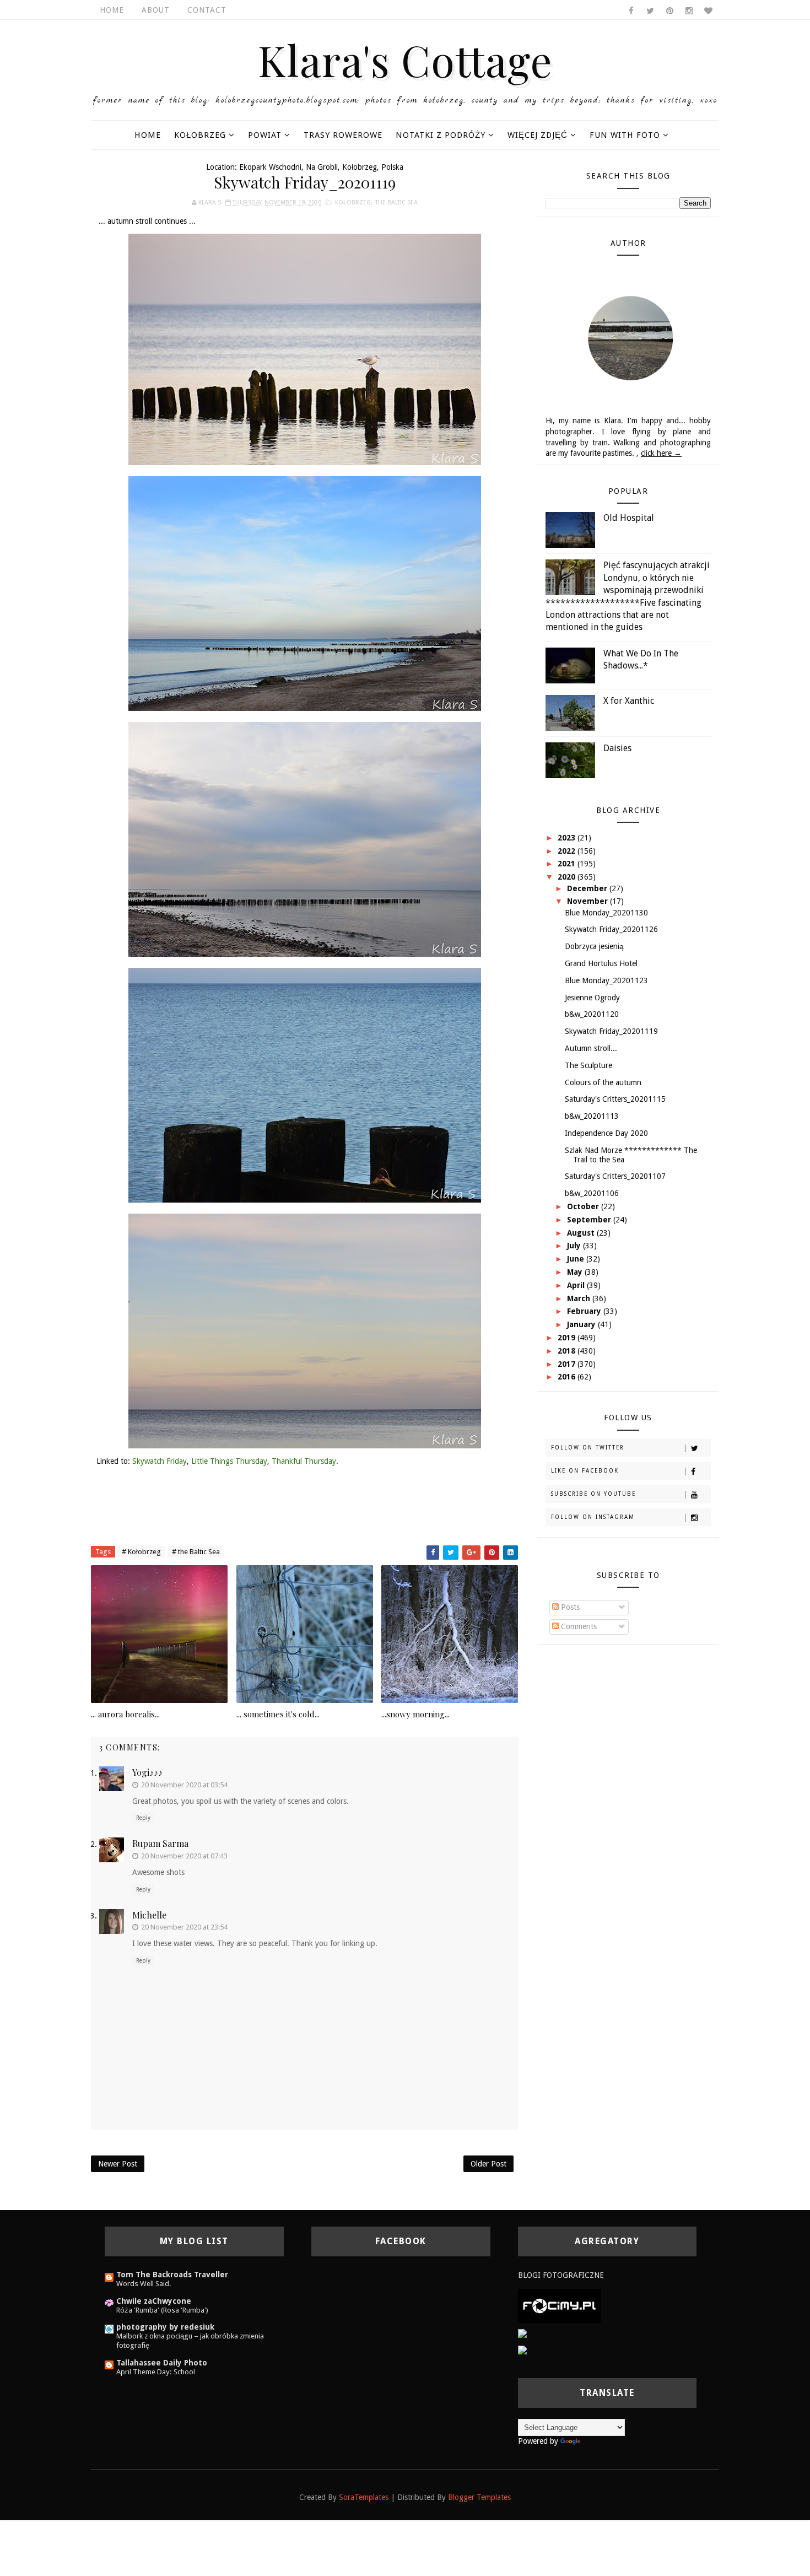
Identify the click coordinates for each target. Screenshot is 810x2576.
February (585, 1311)
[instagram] (689, 11)
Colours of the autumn (603, 1082)
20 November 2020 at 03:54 (184, 1785)
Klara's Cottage (405, 60)
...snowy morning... (415, 1714)
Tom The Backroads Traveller (172, 2275)
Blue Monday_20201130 (606, 913)
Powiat (265, 135)
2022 (568, 851)
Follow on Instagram (593, 1517)
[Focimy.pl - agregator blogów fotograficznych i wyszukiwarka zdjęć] (559, 2305)
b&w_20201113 (592, 1116)
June (577, 1259)
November (588, 901)
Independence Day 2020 (606, 1133)
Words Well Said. (144, 2284)
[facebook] (631, 11)
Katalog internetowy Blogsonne (571, 2367)
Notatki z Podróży (441, 135)
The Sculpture (588, 1065)
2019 (568, 1338)
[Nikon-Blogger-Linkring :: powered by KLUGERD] (604, 2350)
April (577, 1285)
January (582, 1324)
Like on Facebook (585, 1471)
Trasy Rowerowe (343, 135)
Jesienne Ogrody (592, 998)
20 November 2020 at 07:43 (184, 1856)
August (582, 1233)
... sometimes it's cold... (278, 1714)
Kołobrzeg (200, 135)
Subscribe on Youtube (593, 1494)
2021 (568, 864)
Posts (569, 1607)
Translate (598, 2441)
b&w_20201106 (592, 1193)
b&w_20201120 (592, 1014)
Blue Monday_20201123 (606, 980)
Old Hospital (629, 518)
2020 (568, 877)
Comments (578, 1626)
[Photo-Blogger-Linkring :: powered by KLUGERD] (605, 2334)
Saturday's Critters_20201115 (615, 1099)
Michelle (149, 1915)
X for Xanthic (629, 701)
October (584, 1206)
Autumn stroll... (591, 1048)
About (156, 10)
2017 (568, 1364)
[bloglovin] (708, 11)
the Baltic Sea (396, 203)
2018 (568, 1351)
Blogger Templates (479, 2497)
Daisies (617, 748)
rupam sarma (160, 1843)
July (575, 1246)
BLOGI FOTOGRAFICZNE (561, 2275)
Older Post (488, 2164)
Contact (207, 10)
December (588, 888)
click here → (661, 453)
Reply (143, 1818)
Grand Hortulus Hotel (601, 963)
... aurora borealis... (125, 1714)
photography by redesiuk (165, 2327)
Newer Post (118, 2164)
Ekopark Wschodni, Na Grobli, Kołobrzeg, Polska (321, 167)
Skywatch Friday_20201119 (611, 1031)
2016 (568, 1377)
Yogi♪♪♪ (147, 1772)
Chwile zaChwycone (154, 2301)
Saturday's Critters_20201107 (615, 1176)
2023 (568, 838)
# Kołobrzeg (141, 1552)
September (590, 1220)
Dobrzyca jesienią (594, 946)
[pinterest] (669, 11)
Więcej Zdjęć (538, 135)
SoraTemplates (364, 2497)
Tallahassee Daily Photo (162, 2363)
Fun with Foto (625, 135)
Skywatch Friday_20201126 (611, 929)
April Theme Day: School (156, 2372)
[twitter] (650, 11)
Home (112, 10)
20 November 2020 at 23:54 (184, 1927)
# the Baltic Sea (196, 1552)
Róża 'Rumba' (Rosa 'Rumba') (162, 2310)
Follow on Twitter (588, 1448)
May (576, 1272)
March (580, 1298)
